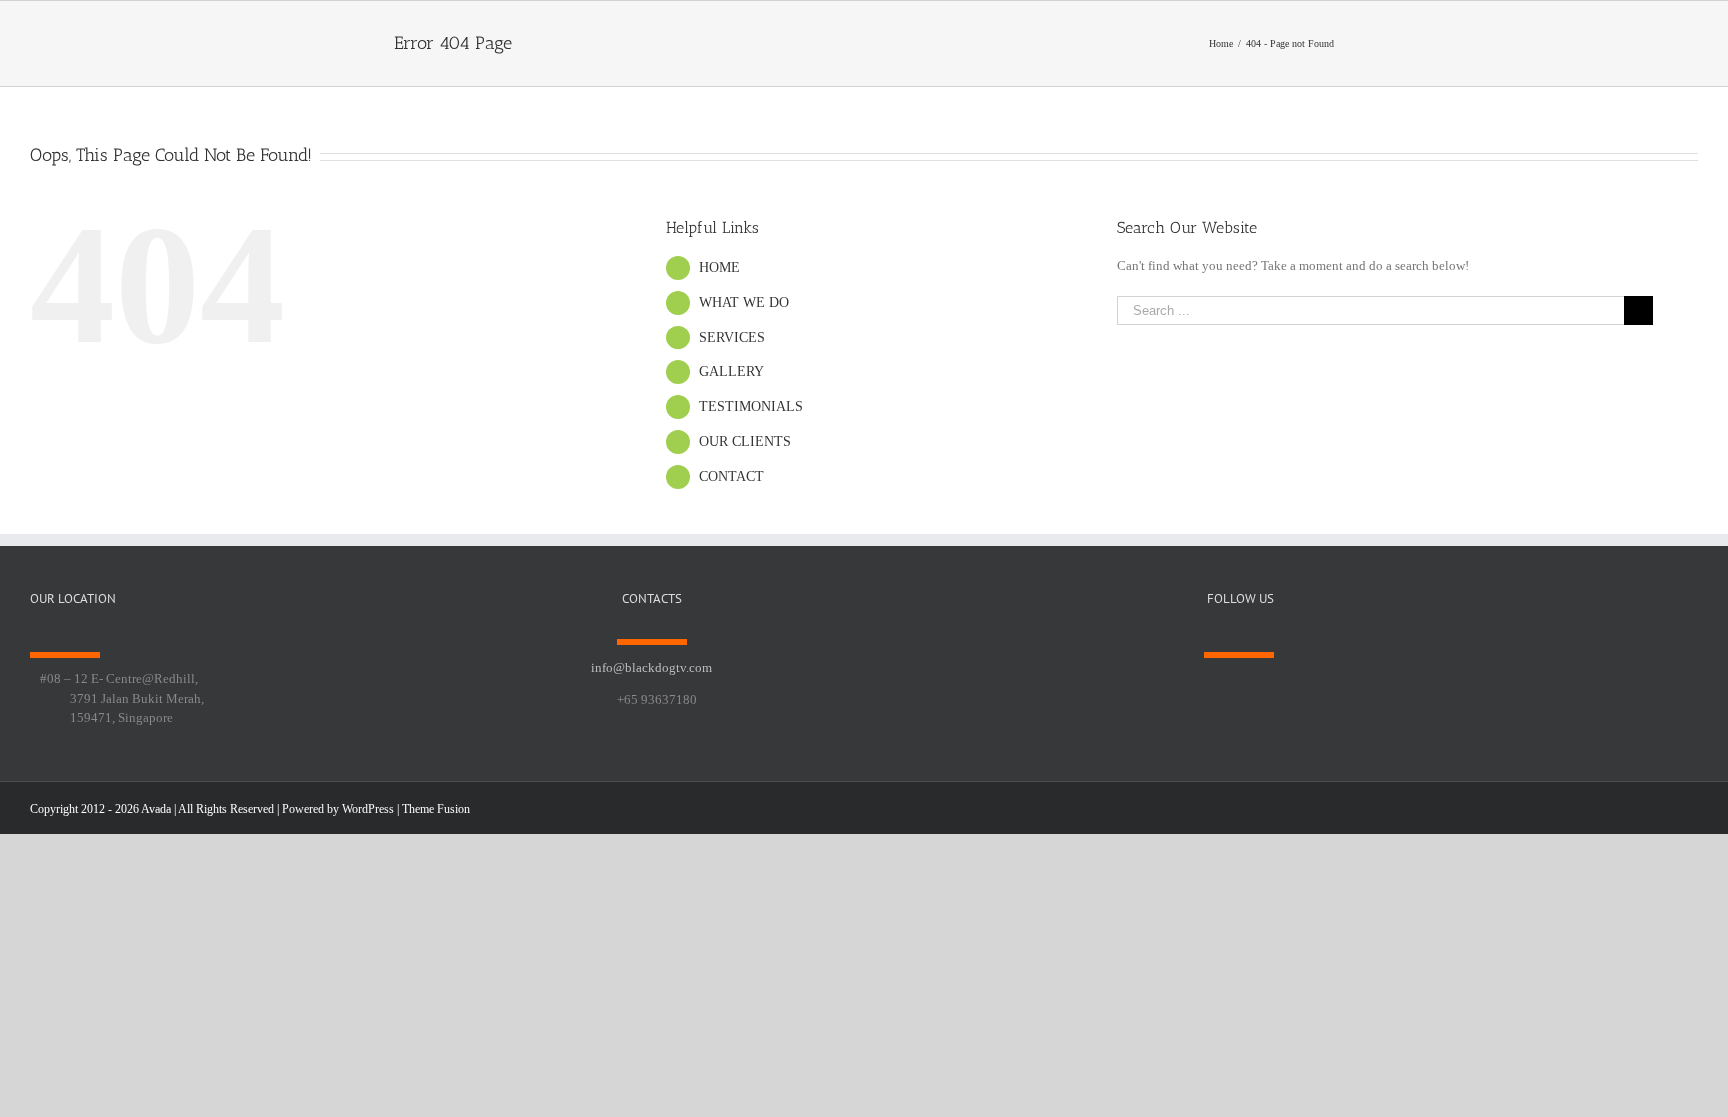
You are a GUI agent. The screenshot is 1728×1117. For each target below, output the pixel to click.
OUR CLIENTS (745, 441)
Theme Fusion (436, 809)
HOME (719, 267)
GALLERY (731, 371)
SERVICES (732, 337)
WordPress (368, 809)
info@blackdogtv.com (651, 667)
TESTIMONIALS (751, 406)
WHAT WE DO (744, 302)
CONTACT (731, 476)
